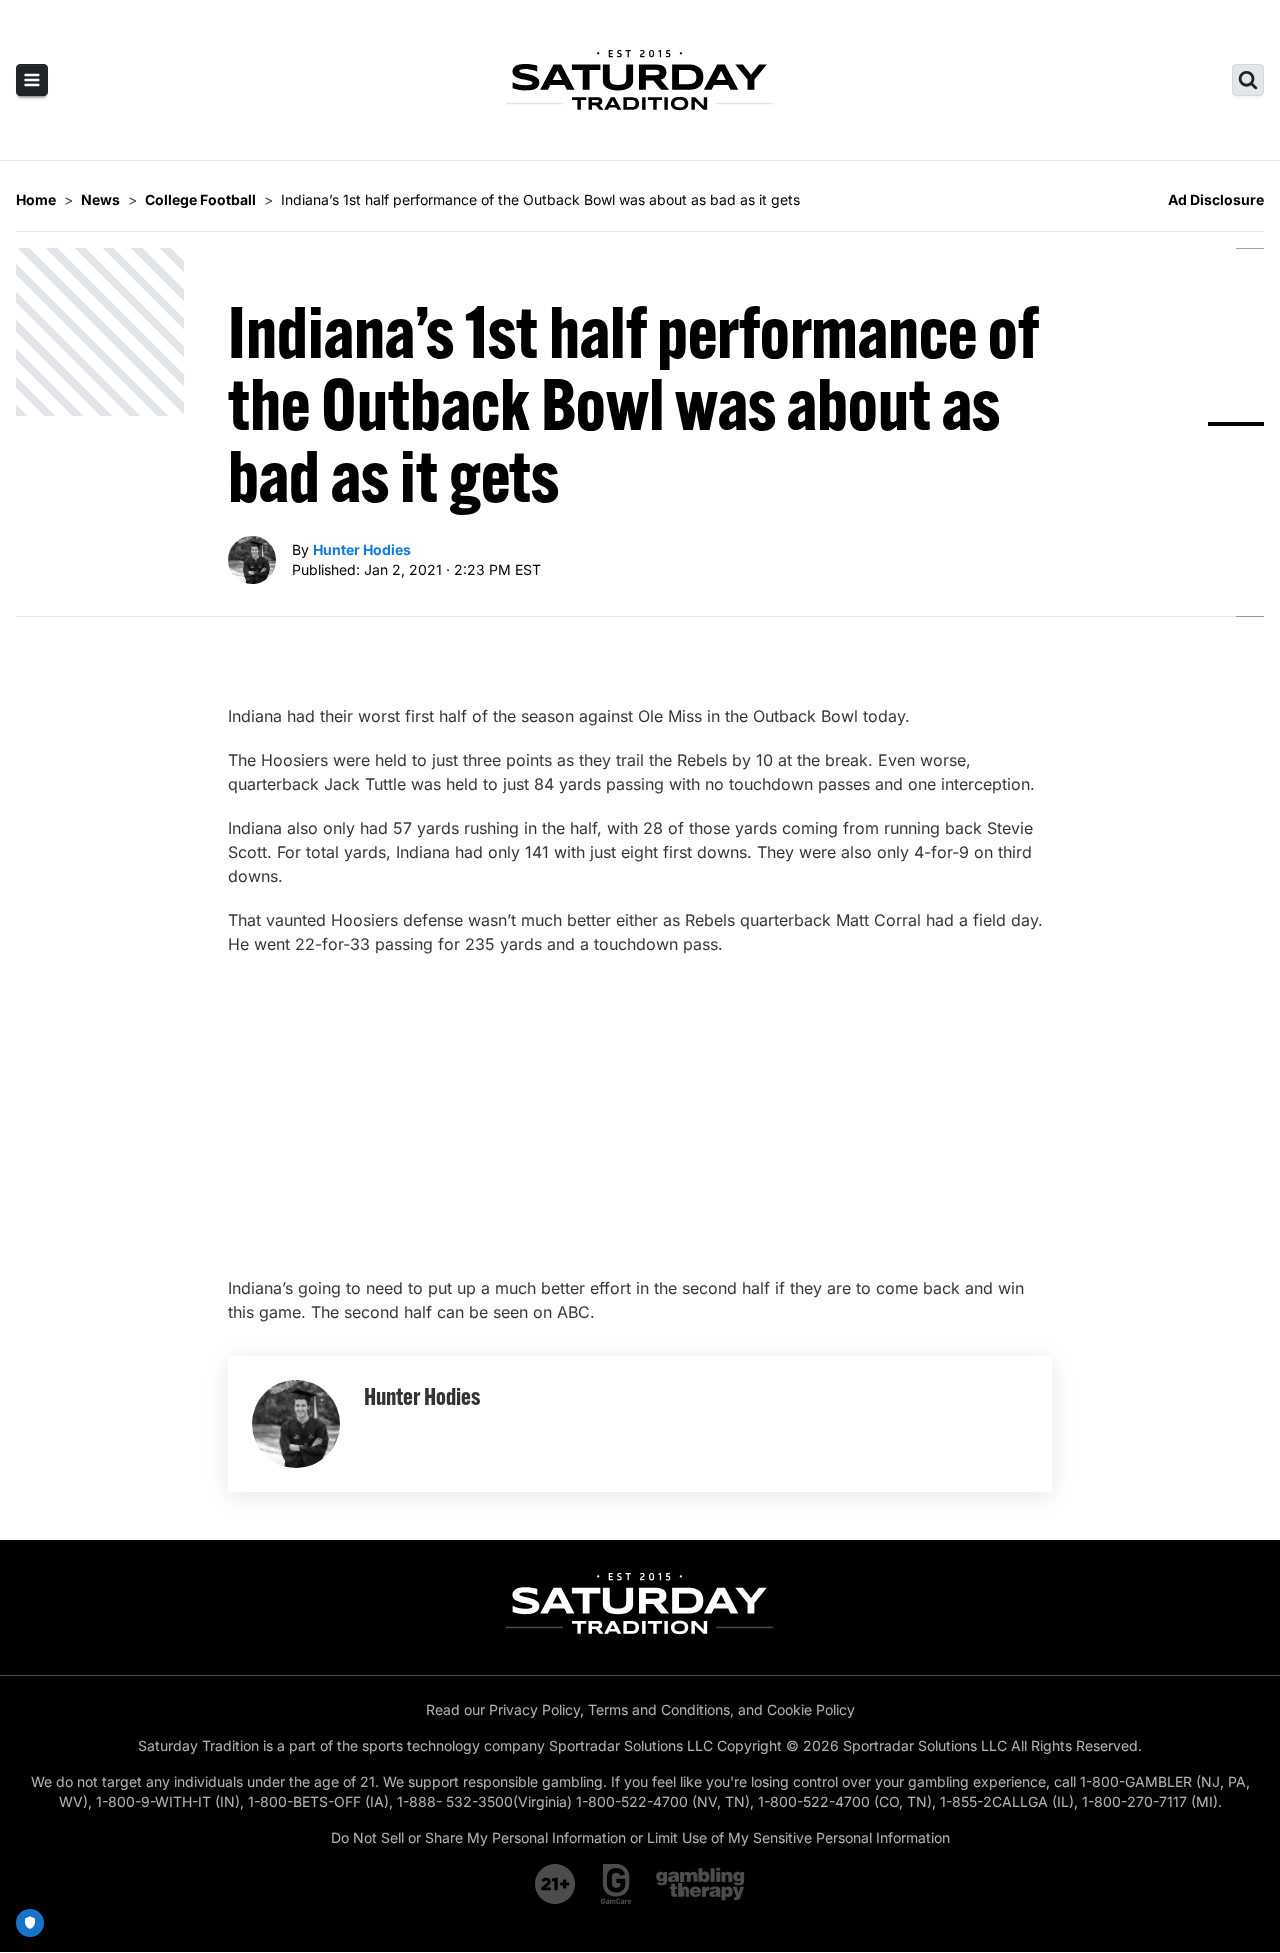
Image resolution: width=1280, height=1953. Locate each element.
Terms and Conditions (659, 1709)
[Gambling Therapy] (700, 1884)
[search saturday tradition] (1248, 80)
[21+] (556, 1884)
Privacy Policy (534, 1709)
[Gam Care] (616, 1884)
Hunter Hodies (362, 549)
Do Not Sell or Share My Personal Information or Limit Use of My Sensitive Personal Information (640, 1837)
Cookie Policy (811, 1709)
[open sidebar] (32, 80)
